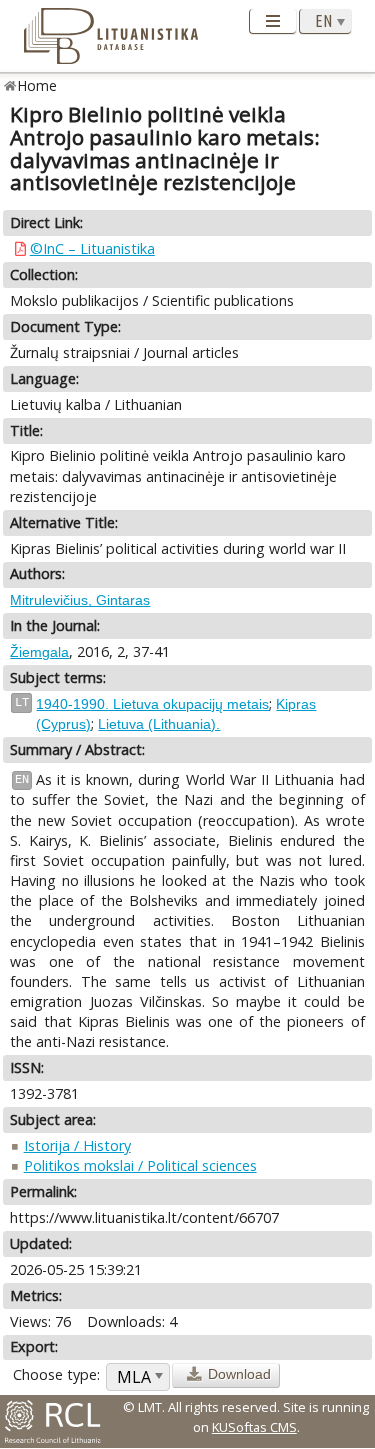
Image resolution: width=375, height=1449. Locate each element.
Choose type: (56, 1374)
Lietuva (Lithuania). (159, 724)
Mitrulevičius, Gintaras (80, 600)
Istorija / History (77, 1145)
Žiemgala (39, 652)
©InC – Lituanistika (92, 248)
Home (37, 85)
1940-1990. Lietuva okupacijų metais (152, 704)
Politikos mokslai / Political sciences (140, 1165)
